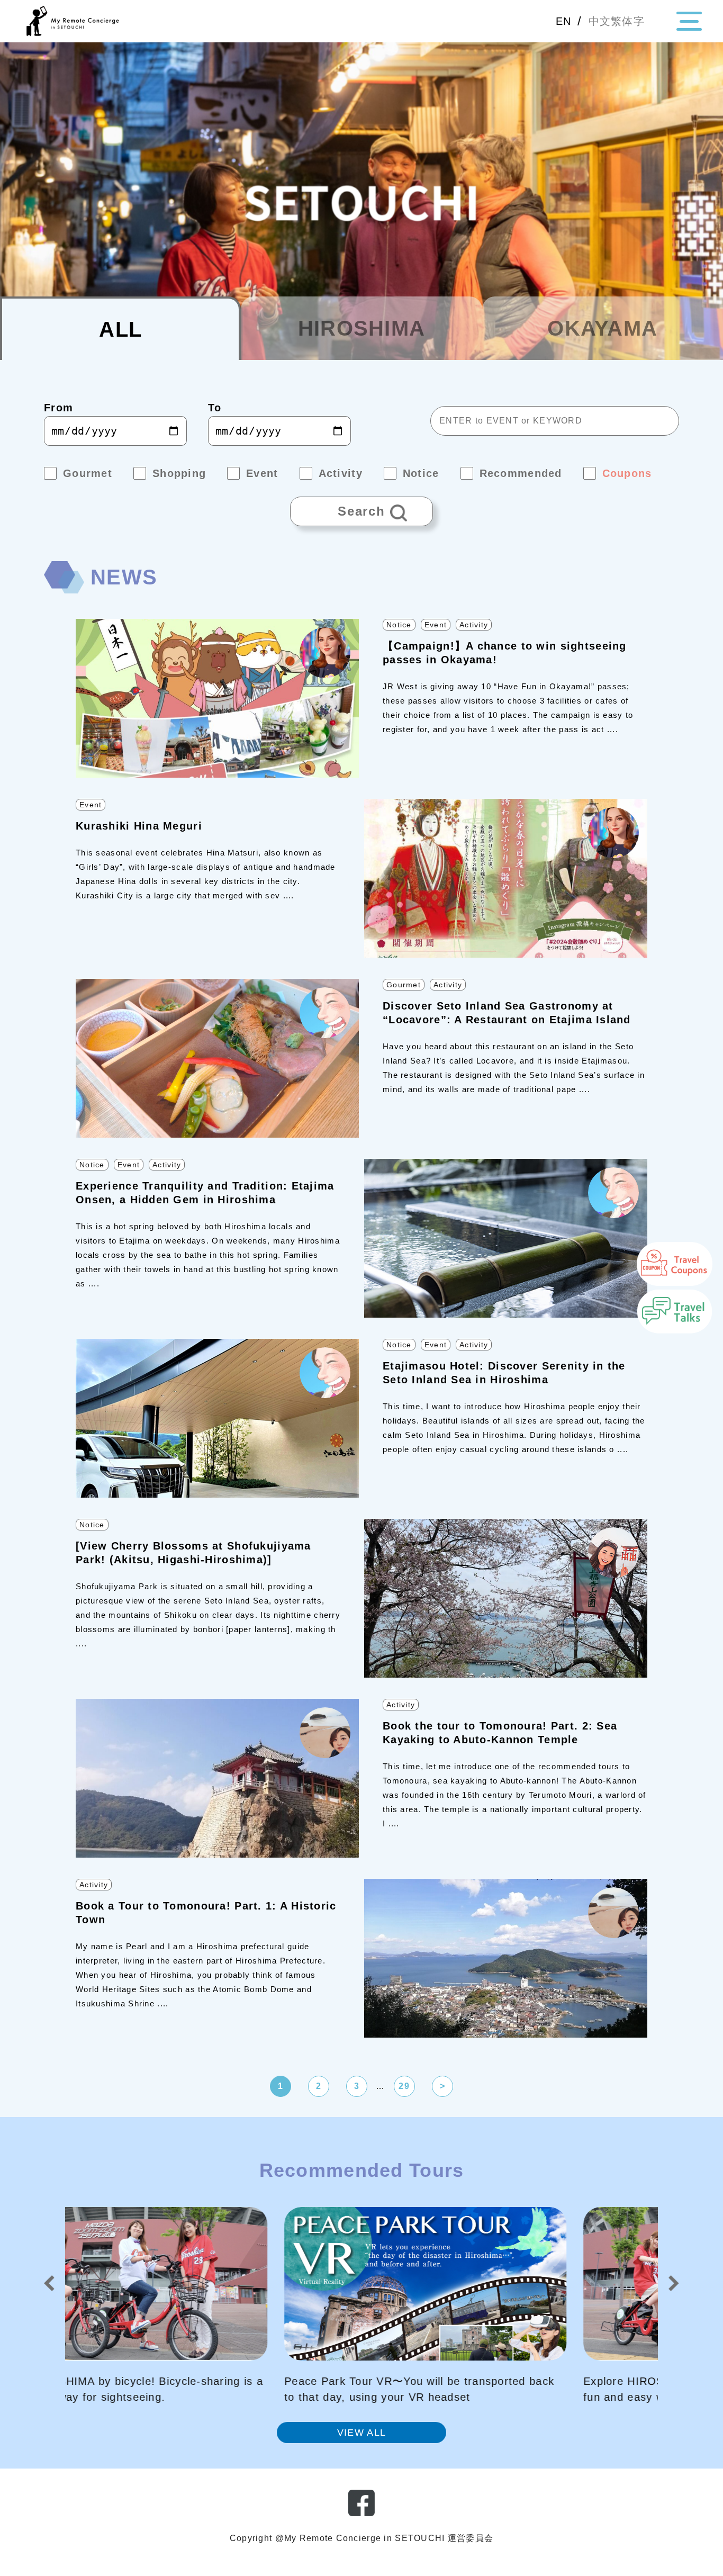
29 (404, 2086)
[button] (49, 2283)
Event (436, 625)
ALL (120, 329)
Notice (399, 625)
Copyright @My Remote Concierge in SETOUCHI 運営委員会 (361, 2538)
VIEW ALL (361, 2433)
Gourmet (404, 985)
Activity (474, 625)
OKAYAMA (602, 328)
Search (338, 507)
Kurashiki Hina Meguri (139, 826)
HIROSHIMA (362, 328)
